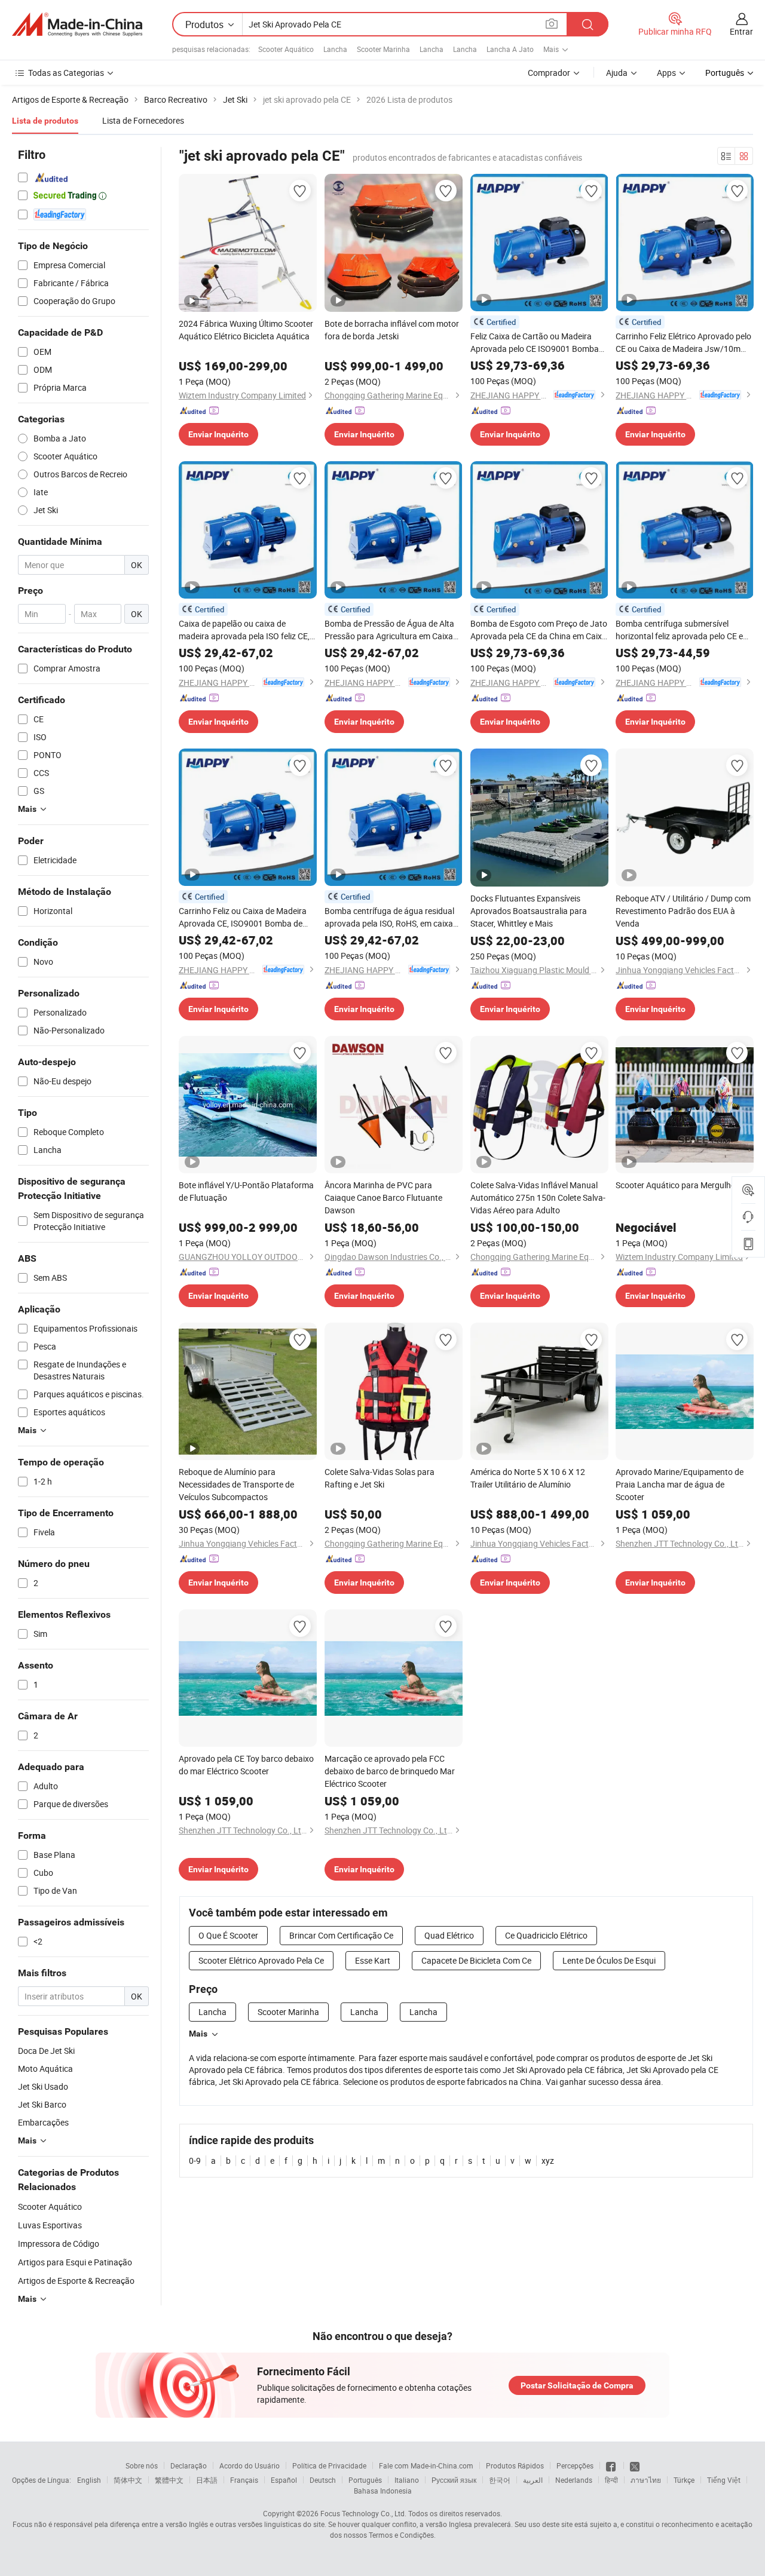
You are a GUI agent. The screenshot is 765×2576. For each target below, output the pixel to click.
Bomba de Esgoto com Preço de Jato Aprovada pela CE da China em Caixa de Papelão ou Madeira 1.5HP (539, 630)
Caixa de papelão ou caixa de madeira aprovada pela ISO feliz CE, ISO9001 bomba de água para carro (245, 630)
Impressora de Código (59, 2244)
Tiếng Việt (724, 2480)
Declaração (189, 2465)
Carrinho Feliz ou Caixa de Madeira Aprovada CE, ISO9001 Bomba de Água (243, 917)
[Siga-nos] (635, 2465)
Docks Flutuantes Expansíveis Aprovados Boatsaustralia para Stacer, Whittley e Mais (529, 911)
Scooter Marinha (383, 49)
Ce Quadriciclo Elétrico (546, 1935)
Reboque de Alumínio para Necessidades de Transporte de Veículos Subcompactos (236, 1484)
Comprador (549, 73)
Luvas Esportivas (50, 2225)
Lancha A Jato (510, 49)
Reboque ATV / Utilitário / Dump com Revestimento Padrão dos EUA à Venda (683, 911)
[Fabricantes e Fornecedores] (77, 24)
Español (284, 2480)
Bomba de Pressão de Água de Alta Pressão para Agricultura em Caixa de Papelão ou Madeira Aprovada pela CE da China (389, 630)
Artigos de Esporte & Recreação (76, 2281)
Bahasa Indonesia (383, 2491)
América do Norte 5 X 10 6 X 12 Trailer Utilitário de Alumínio (528, 1478)
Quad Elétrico (449, 1935)
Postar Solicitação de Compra (577, 2385)
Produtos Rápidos (515, 2465)
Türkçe (684, 2480)
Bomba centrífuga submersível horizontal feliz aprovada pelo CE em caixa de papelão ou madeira (683, 630)
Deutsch (323, 2480)
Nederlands (574, 2480)
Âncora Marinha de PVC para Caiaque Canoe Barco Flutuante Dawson (383, 1197)
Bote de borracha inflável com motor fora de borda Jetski (392, 330)
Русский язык (454, 2480)
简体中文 (128, 2480)
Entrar (741, 31)
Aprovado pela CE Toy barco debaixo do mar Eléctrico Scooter (246, 1765)
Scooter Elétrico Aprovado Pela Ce (261, 1960)
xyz (548, 2161)
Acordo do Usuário (250, 2465)
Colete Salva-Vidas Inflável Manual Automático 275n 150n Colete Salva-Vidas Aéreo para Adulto (538, 1197)
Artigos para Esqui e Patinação (75, 2262)
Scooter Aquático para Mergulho (676, 1185)
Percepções (575, 2465)
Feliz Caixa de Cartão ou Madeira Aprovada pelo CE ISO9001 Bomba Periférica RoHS (535, 343)
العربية (533, 2480)
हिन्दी (611, 2480)
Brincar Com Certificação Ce (341, 1935)
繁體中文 (169, 2480)
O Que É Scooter (228, 1935)
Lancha (335, 49)
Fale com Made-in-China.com (426, 2465)
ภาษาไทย (646, 2480)
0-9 (195, 2161)
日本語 (207, 2480)
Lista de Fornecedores (143, 120)
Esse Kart (373, 1960)
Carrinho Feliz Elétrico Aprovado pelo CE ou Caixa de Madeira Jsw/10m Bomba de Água (683, 343)
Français (244, 2480)
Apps (666, 73)
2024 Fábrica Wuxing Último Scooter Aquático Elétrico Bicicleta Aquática (246, 330)
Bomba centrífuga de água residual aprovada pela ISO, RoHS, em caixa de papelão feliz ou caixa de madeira (391, 917)
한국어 (500, 2480)
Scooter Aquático (286, 49)
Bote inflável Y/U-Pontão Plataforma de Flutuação (246, 1191)
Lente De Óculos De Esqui (609, 1960)
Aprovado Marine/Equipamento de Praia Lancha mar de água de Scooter (680, 1484)
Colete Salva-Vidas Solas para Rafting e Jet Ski (380, 1478)
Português (365, 2480)
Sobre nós (142, 2465)
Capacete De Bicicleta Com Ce (476, 1960)
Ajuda (617, 73)
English (89, 2480)
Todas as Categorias (66, 73)
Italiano (407, 2480)
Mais (198, 2034)
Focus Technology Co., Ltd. (363, 2513)
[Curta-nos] (612, 2465)
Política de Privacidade (329, 2465)
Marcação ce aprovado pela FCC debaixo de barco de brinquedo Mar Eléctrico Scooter (390, 1771)
